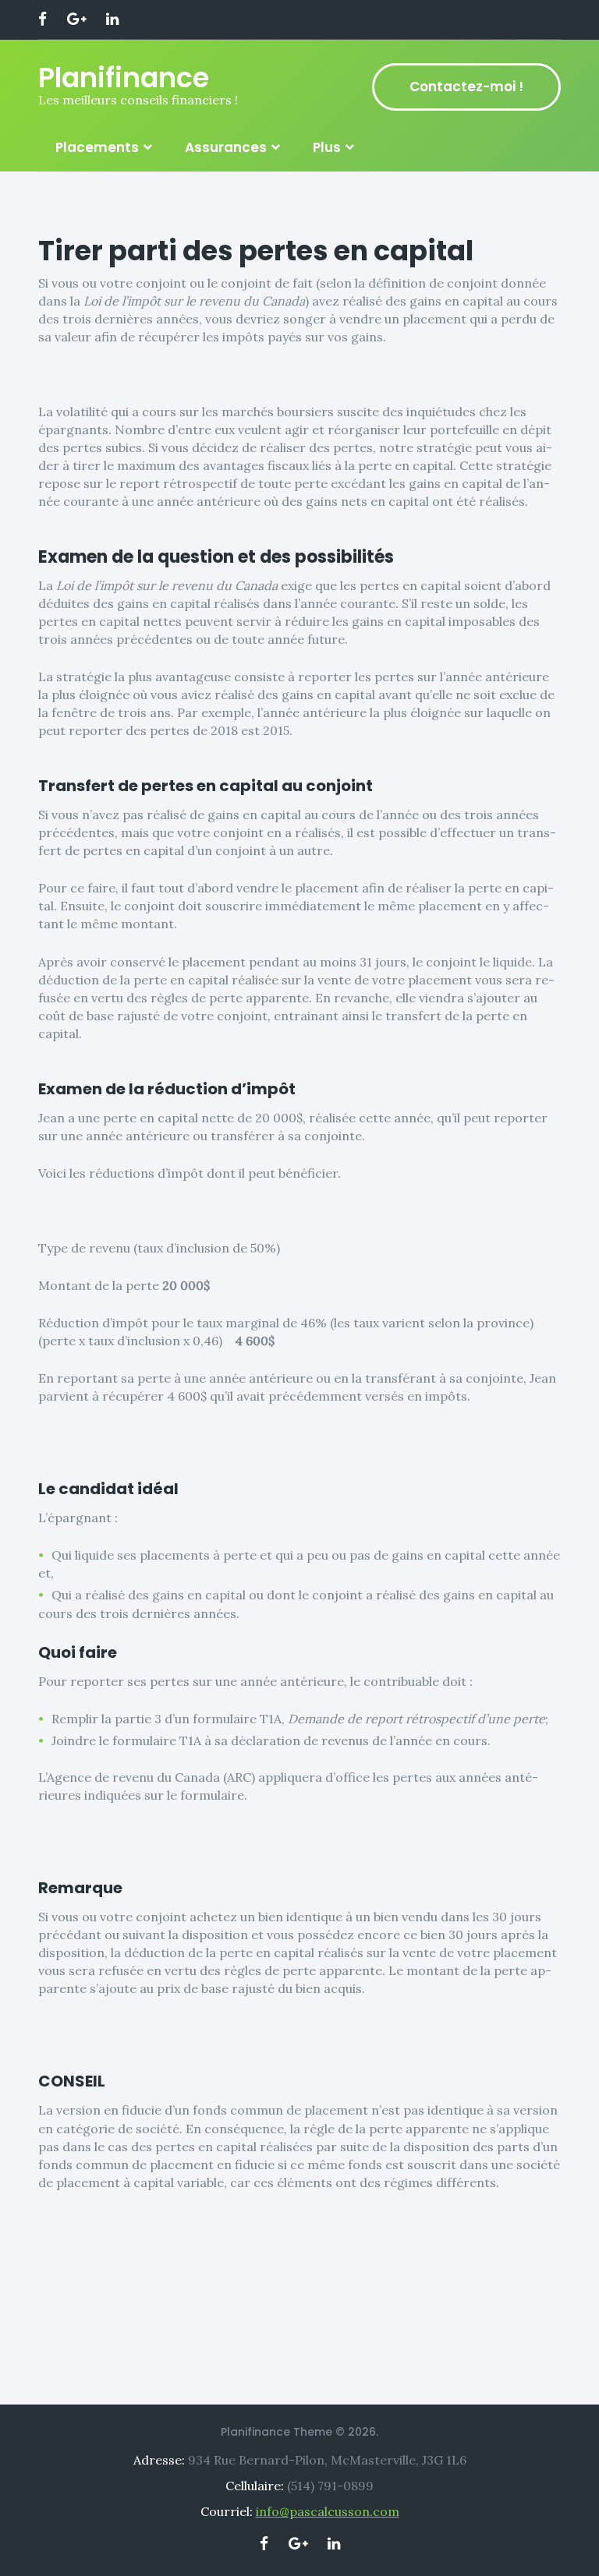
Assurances (226, 147)
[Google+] (76, 20)
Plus (327, 147)
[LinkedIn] (112, 20)
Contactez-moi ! (466, 87)
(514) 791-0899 (330, 2486)
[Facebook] (43, 20)
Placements (97, 147)
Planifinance (124, 78)
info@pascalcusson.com (328, 2511)
